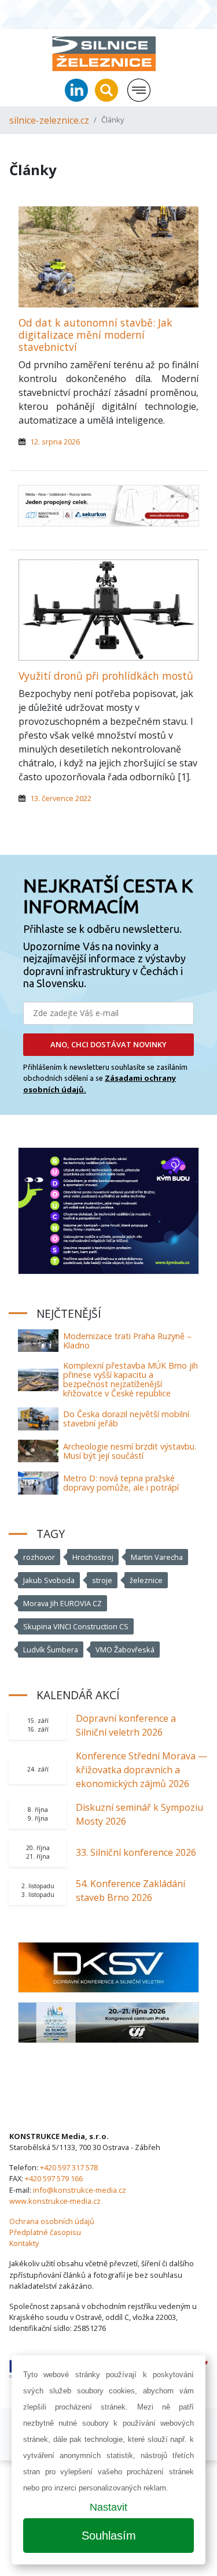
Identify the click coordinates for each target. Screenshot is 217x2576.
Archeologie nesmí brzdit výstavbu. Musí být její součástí (130, 1451)
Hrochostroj (93, 1557)
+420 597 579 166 (54, 2178)
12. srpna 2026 (55, 442)
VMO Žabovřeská (125, 1650)
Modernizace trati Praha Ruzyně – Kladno (127, 1341)
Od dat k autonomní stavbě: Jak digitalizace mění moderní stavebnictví (95, 335)
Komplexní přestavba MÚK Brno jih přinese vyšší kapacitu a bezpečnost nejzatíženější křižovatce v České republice (130, 1379)
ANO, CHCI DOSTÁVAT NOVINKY (108, 1044)
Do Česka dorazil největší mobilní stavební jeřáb (126, 1419)
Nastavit (108, 2507)
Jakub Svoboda (49, 1580)
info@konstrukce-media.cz (80, 2190)
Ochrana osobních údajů (52, 2221)
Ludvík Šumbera (51, 1650)
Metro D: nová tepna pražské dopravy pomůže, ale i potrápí (121, 1483)
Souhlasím (109, 2536)
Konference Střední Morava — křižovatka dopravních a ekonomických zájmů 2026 (141, 1770)
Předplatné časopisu (45, 2232)
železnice (146, 1580)
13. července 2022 (61, 798)
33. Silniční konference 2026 (136, 1852)
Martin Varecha (157, 1557)
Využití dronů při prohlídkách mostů (106, 676)
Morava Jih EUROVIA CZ (62, 1603)
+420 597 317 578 (69, 2167)
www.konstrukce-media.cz (55, 2201)
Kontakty (24, 2243)
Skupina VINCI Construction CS (76, 1626)
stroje (102, 1580)
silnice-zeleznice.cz (49, 120)
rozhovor (39, 1557)
